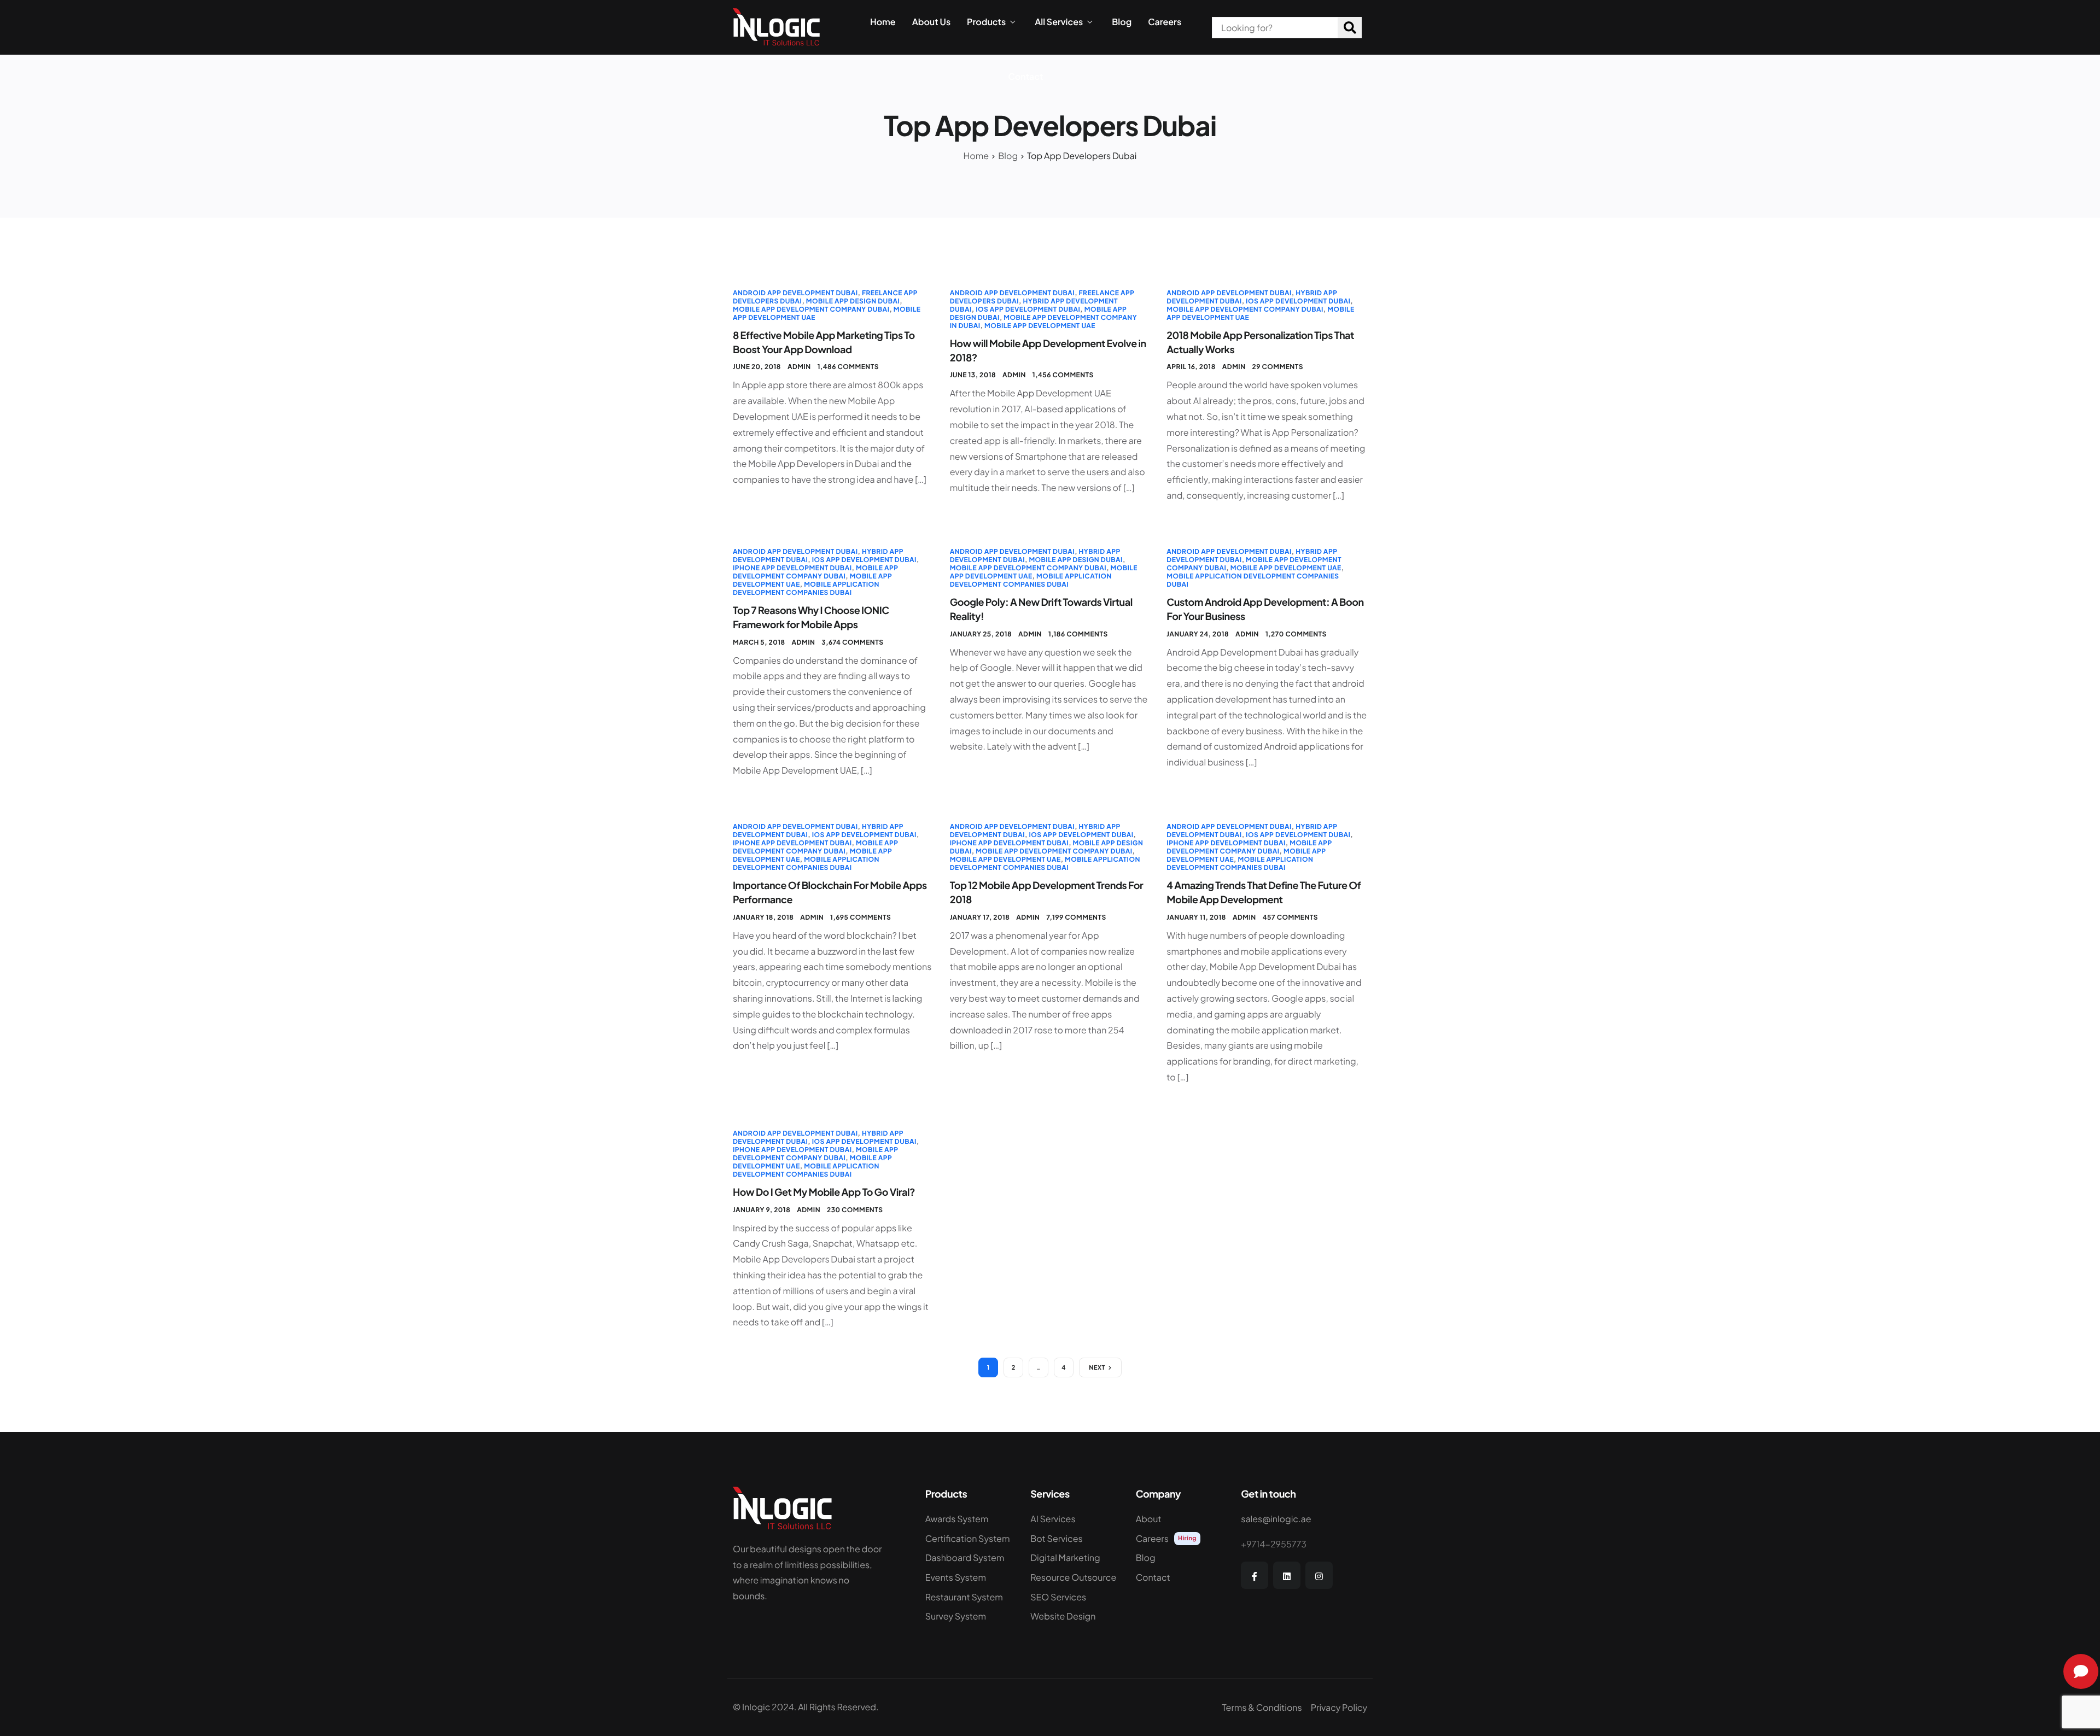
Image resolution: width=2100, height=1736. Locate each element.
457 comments (1290, 917)
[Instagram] (1319, 1575)
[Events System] (970, 1580)
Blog (1122, 22)
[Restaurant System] (970, 1600)
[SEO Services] (1075, 1600)
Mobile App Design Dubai (853, 301)
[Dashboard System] (970, 1560)
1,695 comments (861, 917)
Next (1097, 1368)
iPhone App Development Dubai (792, 568)
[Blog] (1180, 1560)
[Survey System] (970, 1619)
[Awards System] (970, 1522)
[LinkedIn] (1287, 1575)
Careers (1165, 22)
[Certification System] (970, 1541)
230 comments (855, 1210)
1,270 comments (1296, 634)
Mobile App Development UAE (1040, 326)
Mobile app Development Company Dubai (811, 309)
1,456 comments (1063, 375)
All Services (1059, 22)
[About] (1180, 1522)
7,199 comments (1076, 917)
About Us (931, 22)
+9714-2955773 (1274, 1544)
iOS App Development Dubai (1028, 309)
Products (986, 22)
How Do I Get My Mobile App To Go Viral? (824, 1192)
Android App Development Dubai (795, 293)
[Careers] (1180, 1541)
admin (799, 367)
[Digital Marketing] (1075, 1560)
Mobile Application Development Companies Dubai (806, 588)
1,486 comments (848, 367)
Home (883, 22)
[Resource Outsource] (1075, 1580)
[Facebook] (1255, 1575)
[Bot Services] (1075, 1541)
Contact (1026, 77)
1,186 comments (1078, 634)
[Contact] (1180, 1580)
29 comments (1278, 367)
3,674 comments (852, 642)
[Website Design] (1075, 1619)
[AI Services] (1075, 1522)
